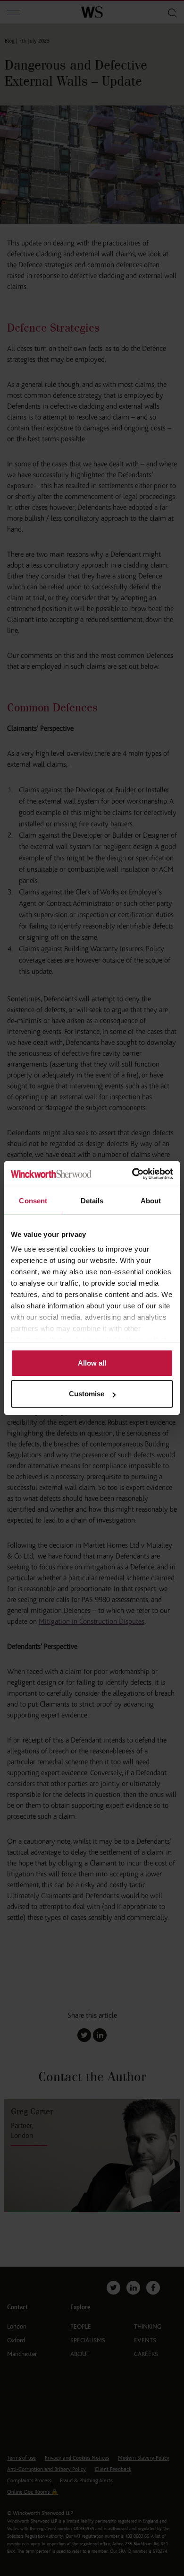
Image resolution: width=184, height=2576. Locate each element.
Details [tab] (92, 1201)
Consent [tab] (33, 1201)
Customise (87, 1394)
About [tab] (151, 1201)
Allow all (92, 1363)
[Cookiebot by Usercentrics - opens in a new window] (132, 1174)
